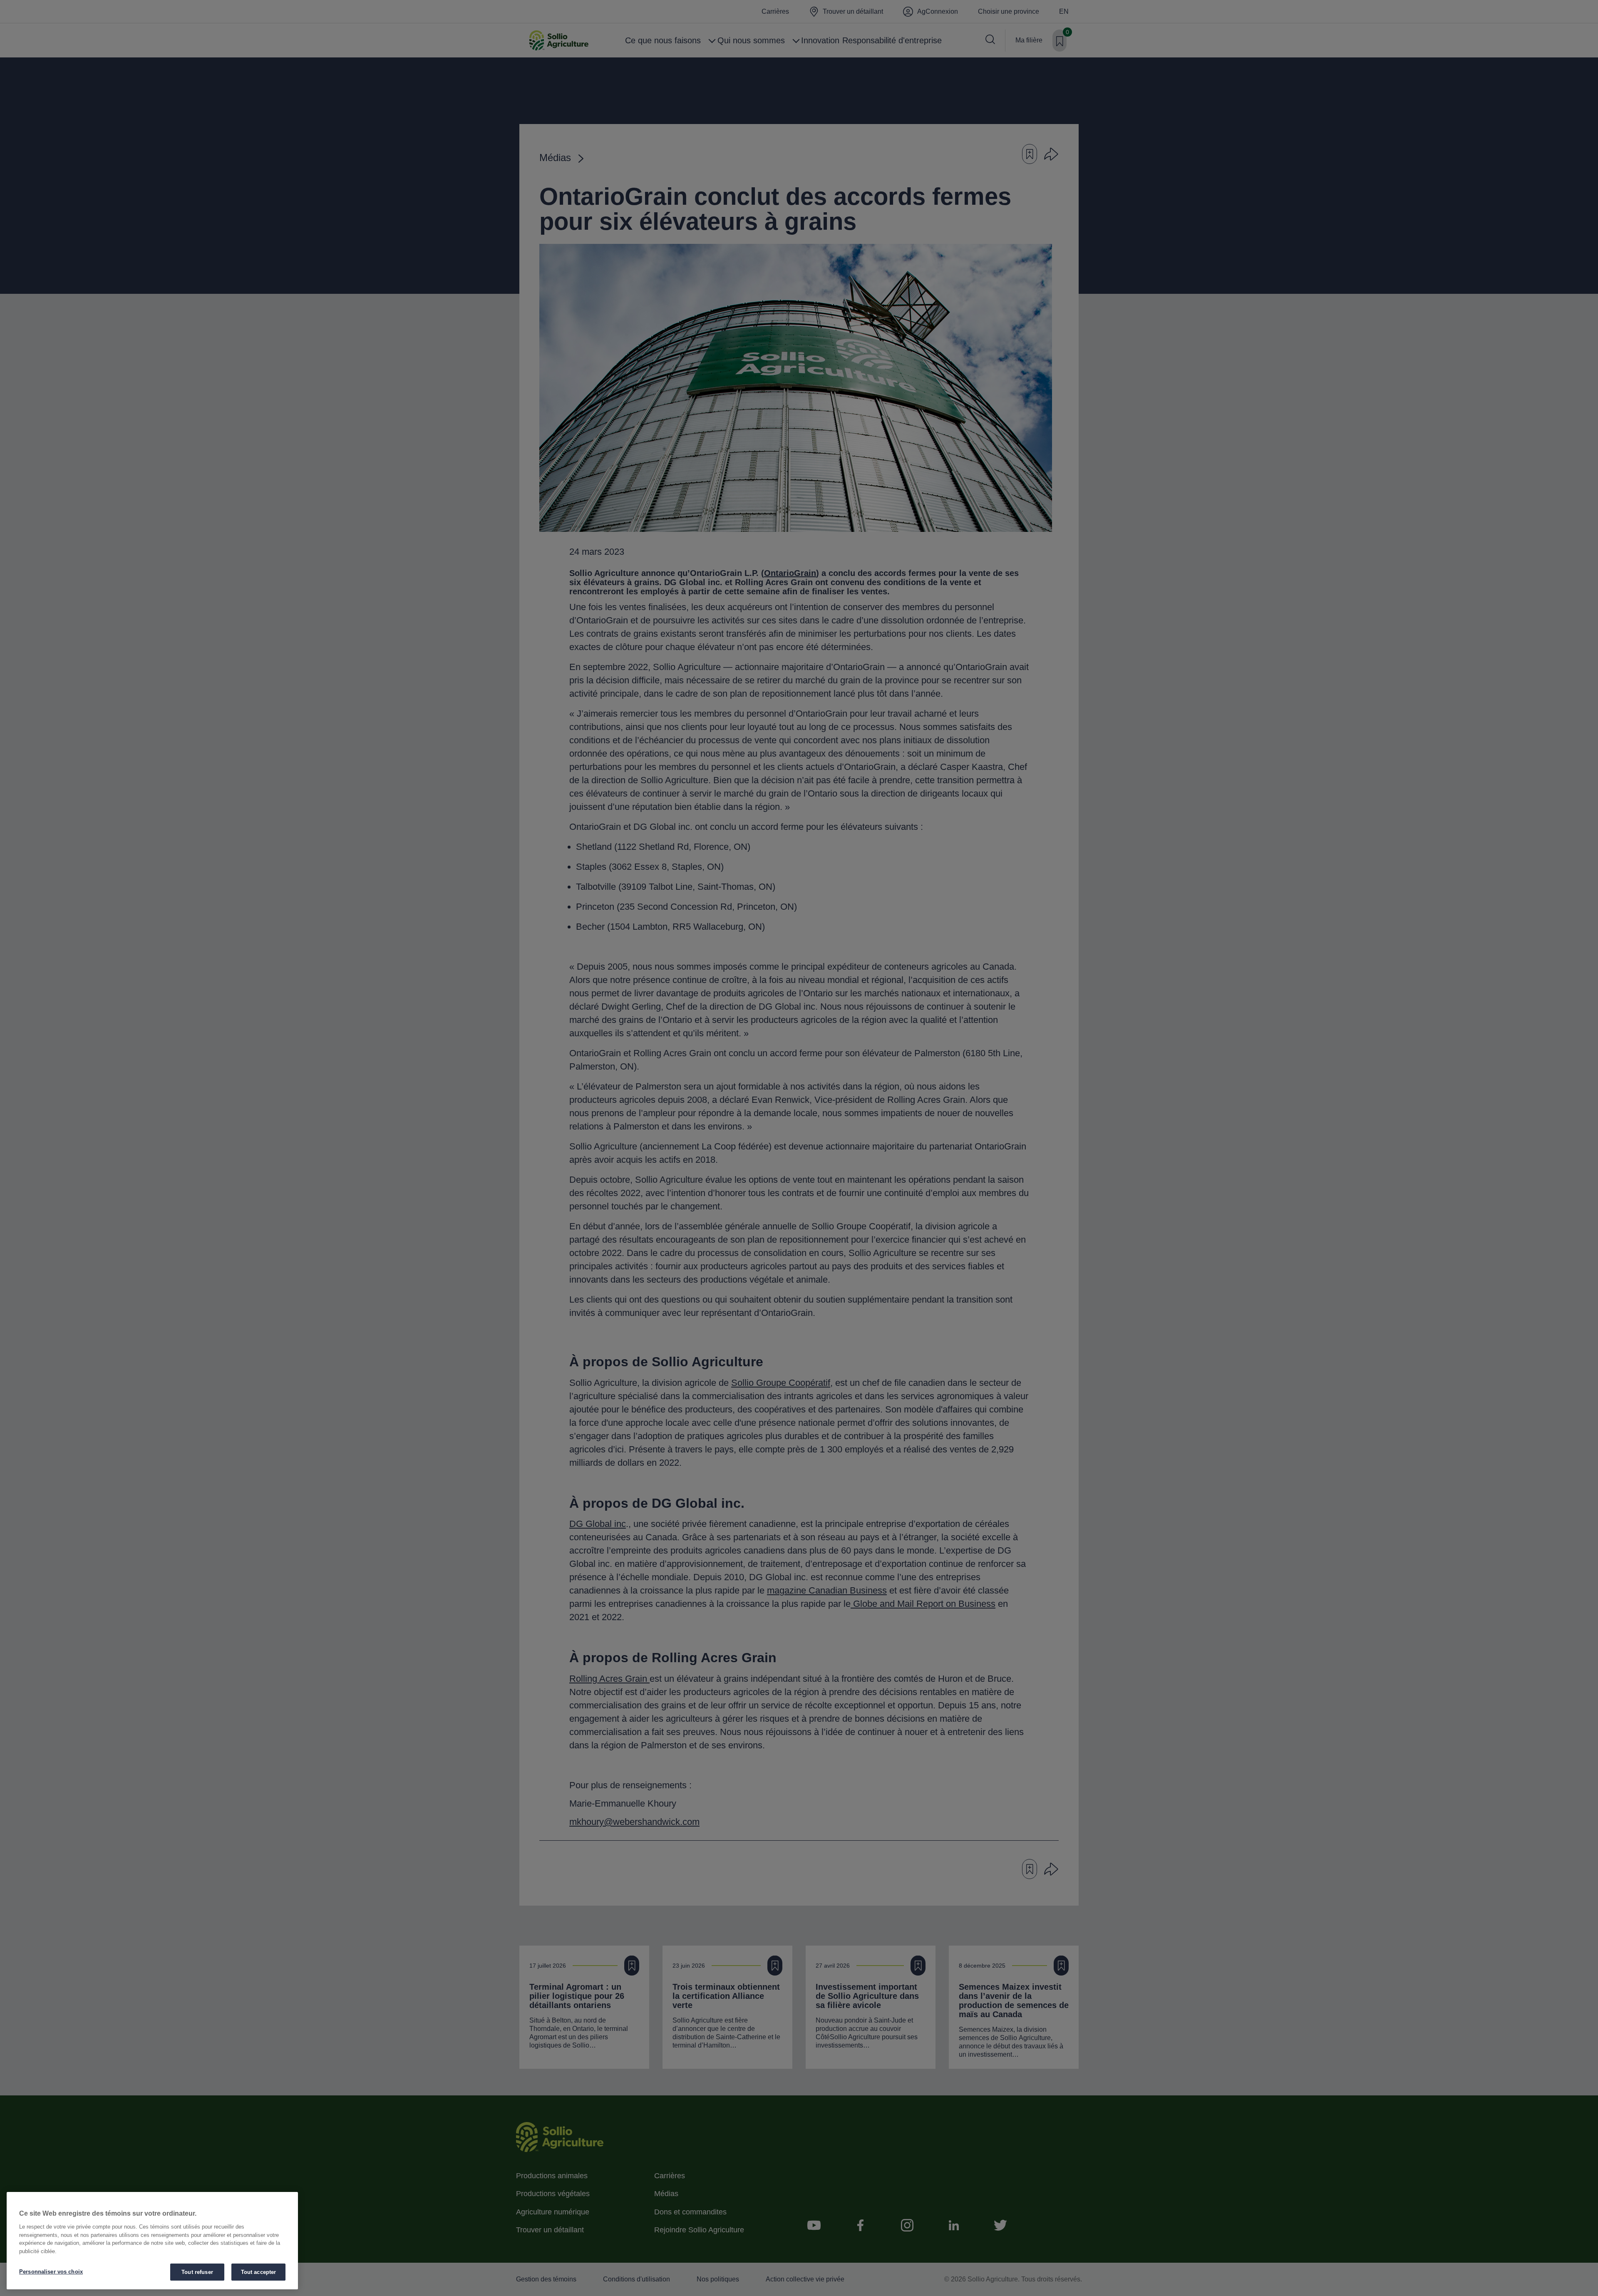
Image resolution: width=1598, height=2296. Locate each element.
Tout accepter (259, 2272)
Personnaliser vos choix (51, 2272)
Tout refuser (197, 2272)
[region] (152, 2241)
